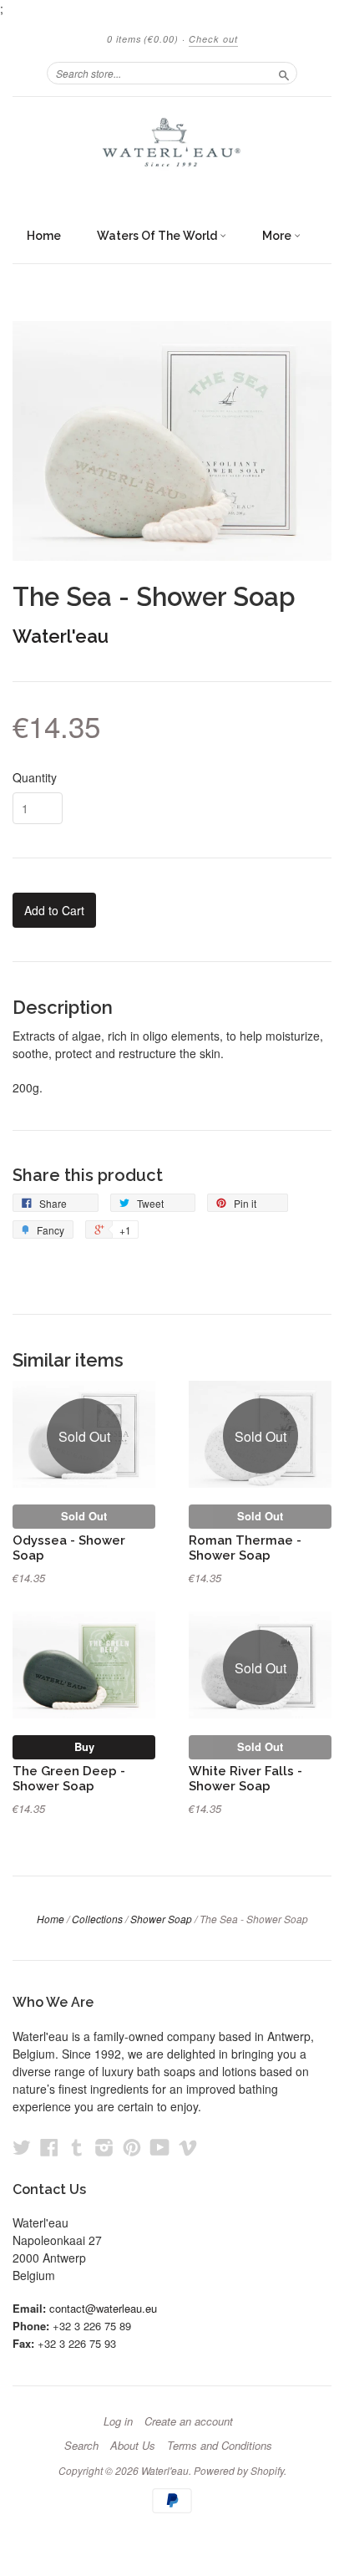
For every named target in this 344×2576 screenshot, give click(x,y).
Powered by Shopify (239, 2470)
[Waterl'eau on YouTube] (160, 2147)
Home (44, 236)
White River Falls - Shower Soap (245, 1778)
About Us (133, 2446)
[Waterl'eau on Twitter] (22, 2147)
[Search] (284, 73)
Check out (213, 39)
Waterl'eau (61, 636)
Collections (97, 1919)
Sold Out (84, 1516)
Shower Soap (161, 1919)
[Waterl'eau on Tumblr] (77, 2147)
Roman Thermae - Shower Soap (245, 1548)
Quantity (35, 777)
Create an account (189, 2421)
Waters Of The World (158, 236)
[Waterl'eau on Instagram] (104, 2147)
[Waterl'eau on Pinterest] (132, 2147)
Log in (118, 2421)
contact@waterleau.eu (103, 2308)
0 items (143, 39)
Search (81, 2446)
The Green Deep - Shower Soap (69, 1778)
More (278, 236)
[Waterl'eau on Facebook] (49, 2147)
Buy (84, 1746)
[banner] (172, 150)
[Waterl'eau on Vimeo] (188, 2147)
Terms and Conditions (220, 2446)
